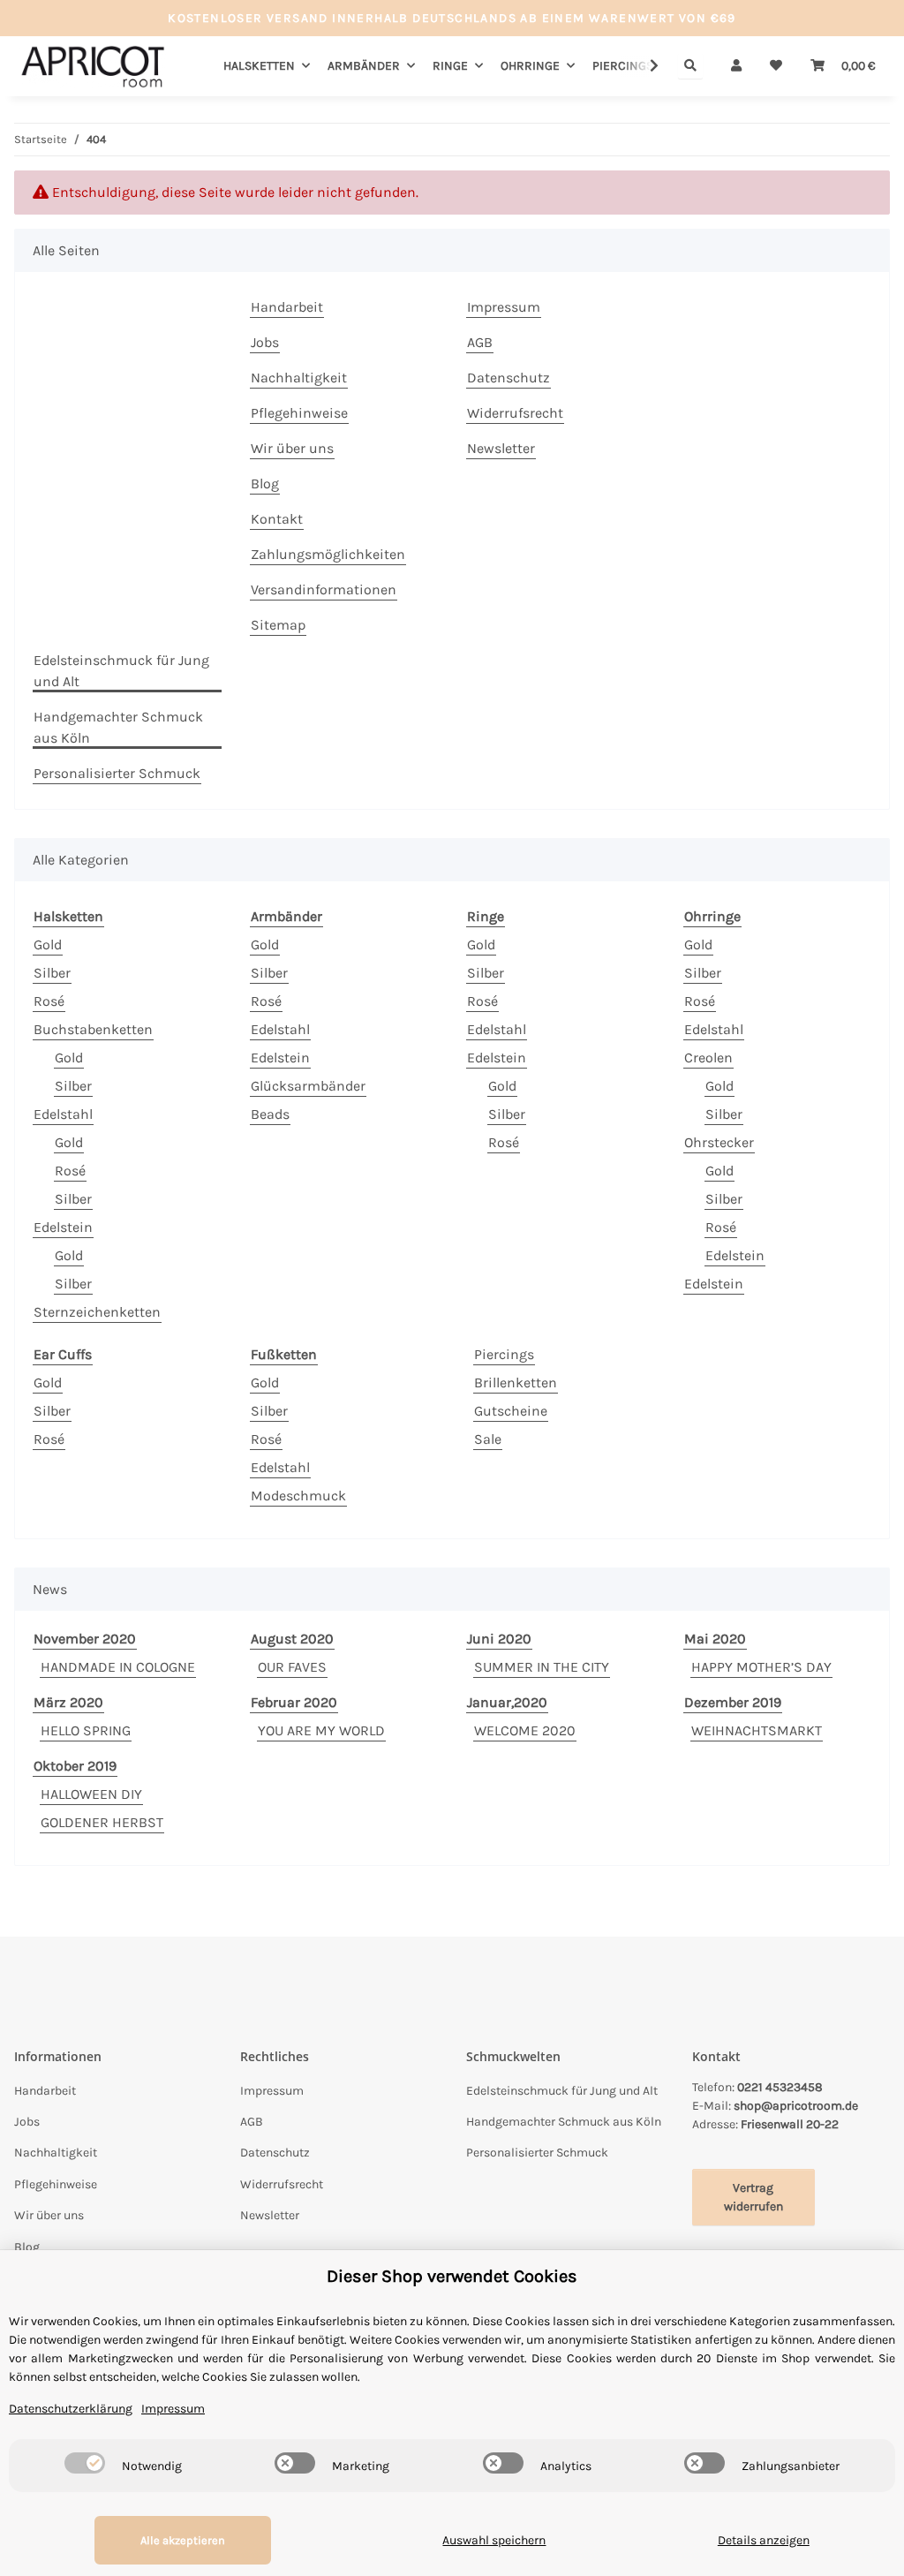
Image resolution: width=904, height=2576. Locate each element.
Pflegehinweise (299, 413)
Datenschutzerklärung (71, 2409)
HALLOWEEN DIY (91, 1794)
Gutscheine (511, 1411)
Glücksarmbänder (308, 1086)
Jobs (265, 342)
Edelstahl (63, 1114)
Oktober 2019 (75, 1766)
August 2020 (292, 1639)
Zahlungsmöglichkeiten (328, 554)
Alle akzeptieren (183, 2540)
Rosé (49, 1001)
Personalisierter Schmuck (117, 773)
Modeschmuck (298, 1496)
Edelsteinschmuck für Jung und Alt (121, 671)
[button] (736, 66)
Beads (270, 1114)
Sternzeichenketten (97, 1312)
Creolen (708, 1058)
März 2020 (68, 1702)
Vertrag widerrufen (753, 2197)
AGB (480, 342)
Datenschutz (508, 378)
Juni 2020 (499, 1639)
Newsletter (501, 448)
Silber (52, 973)
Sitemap (278, 625)
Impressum (504, 307)
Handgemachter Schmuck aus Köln (118, 727)
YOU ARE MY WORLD (321, 1730)
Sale (488, 1439)
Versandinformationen (324, 589)
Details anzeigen (764, 2540)
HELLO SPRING (86, 1730)
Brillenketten (516, 1382)
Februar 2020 (294, 1702)
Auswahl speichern (494, 2540)
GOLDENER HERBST (102, 1822)
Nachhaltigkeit (299, 378)
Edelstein (63, 1227)
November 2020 (85, 1639)
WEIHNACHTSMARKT (757, 1730)
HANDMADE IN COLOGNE (118, 1667)
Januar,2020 (507, 1702)
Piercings (504, 1354)
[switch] (85, 2463)
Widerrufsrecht (515, 413)
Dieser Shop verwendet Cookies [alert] (452, 2276)
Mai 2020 (715, 1639)
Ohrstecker (719, 1142)
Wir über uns (292, 448)
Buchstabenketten (93, 1029)
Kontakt (277, 519)
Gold (48, 944)
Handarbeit (287, 307)
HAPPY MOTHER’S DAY (761, 1667)
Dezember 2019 (733, 1702)
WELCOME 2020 (525, 1730)
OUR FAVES (292, 1667)
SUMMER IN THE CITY (542, 1667)
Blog (265, 483)
